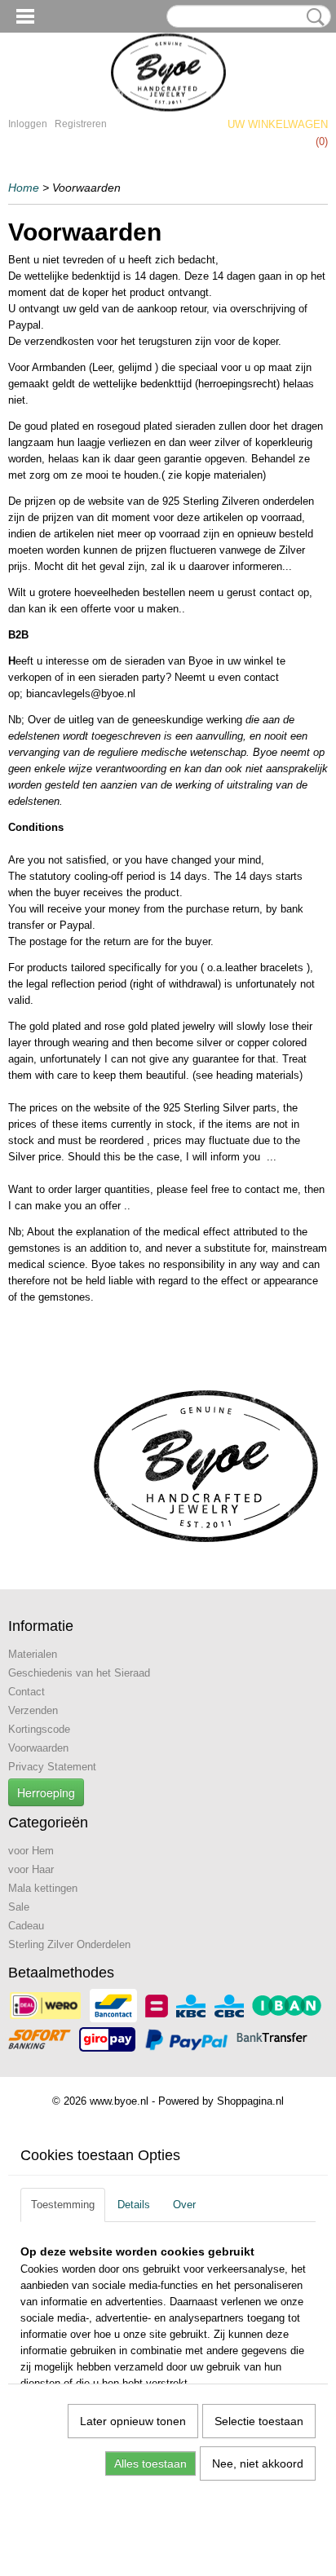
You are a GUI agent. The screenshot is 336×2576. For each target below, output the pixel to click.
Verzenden (33, 1710)
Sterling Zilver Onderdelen (69, 1944)
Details (134, 2205)
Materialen (33, 1654)
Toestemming (63, 2205)
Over (184, 2205)
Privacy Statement (52, 1767)
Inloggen (28, 124)
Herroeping (46, 1792)
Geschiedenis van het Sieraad (79, 1673)
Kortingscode (39, 1729)
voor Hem (31, 1851)
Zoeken (312, 17)
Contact (27, 1692)
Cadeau (26, 1926)
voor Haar (31, 1869)
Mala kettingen (43, 1888)
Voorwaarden (38, 1748)
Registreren (81, 124)
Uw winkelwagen (278, 124)
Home (24, 188)
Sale (19, 1907)
